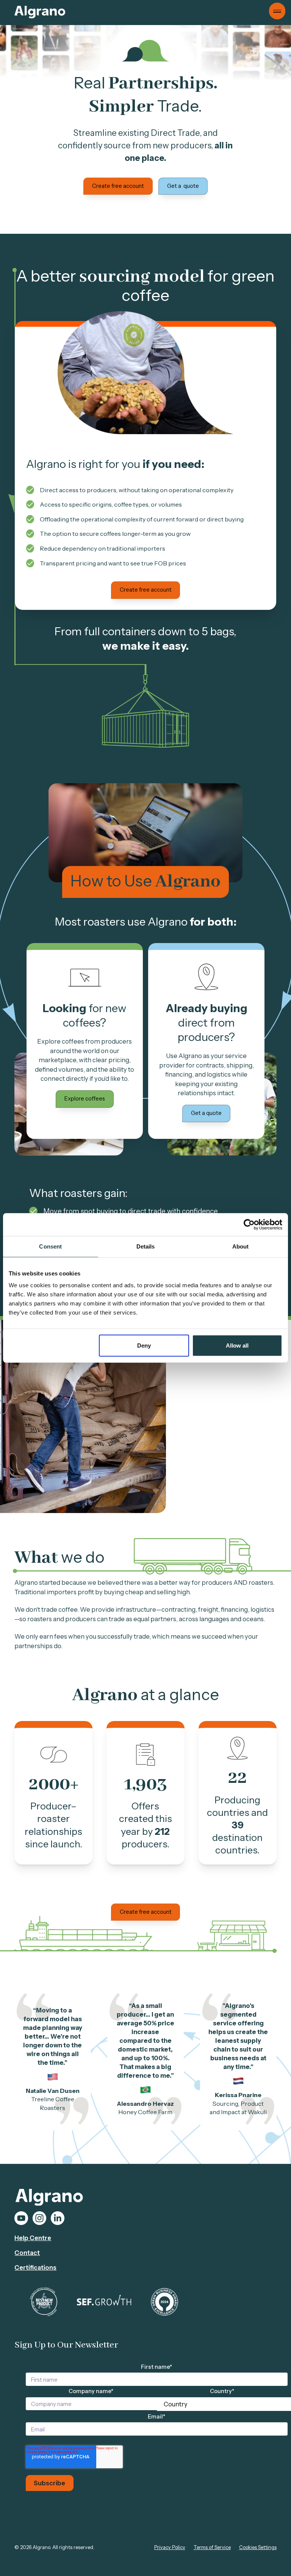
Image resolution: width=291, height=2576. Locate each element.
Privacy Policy (170, 2547)
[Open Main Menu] (277, 11)
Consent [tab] (50, 1246)
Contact (27, 2253)
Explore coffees (85, 1099)
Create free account (118, 186)
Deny (144, 1345)
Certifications (35, 2267)
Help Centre (33, 2238)
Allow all (237, 1345)
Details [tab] (146, 1246)
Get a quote (183, 186)
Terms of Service (212, 2547)
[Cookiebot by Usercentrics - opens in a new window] (249, 1225)
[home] (40, 12)
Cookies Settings (258, 2547)
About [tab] (241, 1246)
